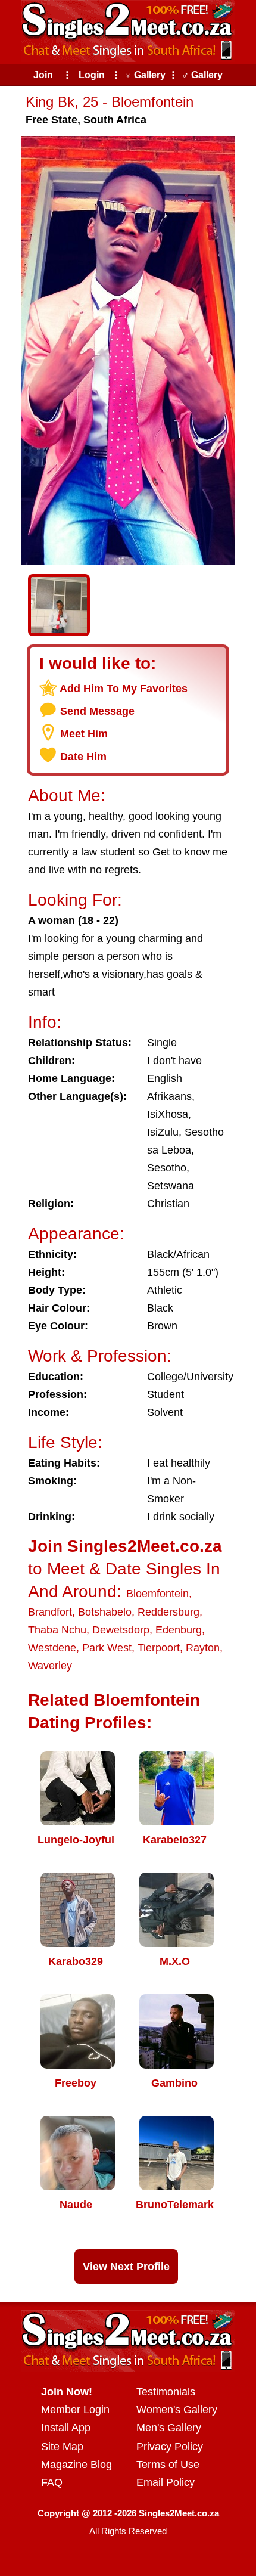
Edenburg (179, 1630)
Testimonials (166, 2392)
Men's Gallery (169, 2428)
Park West (107, 1648)
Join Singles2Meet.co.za (125, 1546)
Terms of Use (168, 2465)
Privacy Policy (170, 2447)
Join (43, 75)
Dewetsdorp (121, 1630)
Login (92, 75)
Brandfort (50, 1612)
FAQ (52, 2482)
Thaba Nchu (57, 1630)
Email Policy (166, 2482)
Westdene (52, 1648)
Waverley (50, 1666)
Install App (66, 2428)
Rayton (203, 1648)
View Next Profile (126, 2267)
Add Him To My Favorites (124, 689)
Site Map (62, 2447)
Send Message (97, 711)
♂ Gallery (202, 75)
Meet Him (84, 734)
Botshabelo (105, 1612)
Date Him (83, 757)
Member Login (75, 2410)
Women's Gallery (177, 2410)
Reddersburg (168, 1612)
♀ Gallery (145, 75)
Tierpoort (159, 1648)
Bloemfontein (157, 1594)
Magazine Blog (77, 2465)
